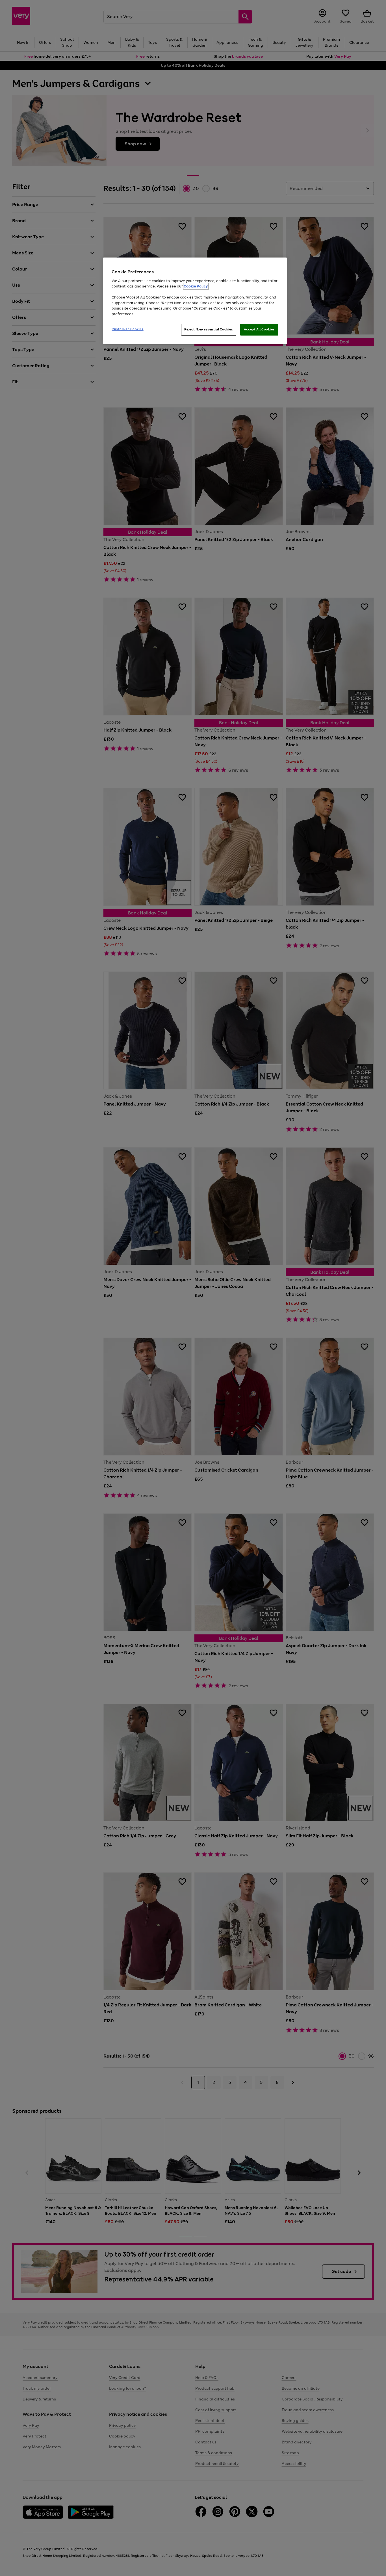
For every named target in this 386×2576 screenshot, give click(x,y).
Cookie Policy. (196, 286)
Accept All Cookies (259, 329)
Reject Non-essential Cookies (209, 329)
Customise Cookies (128, 329)
